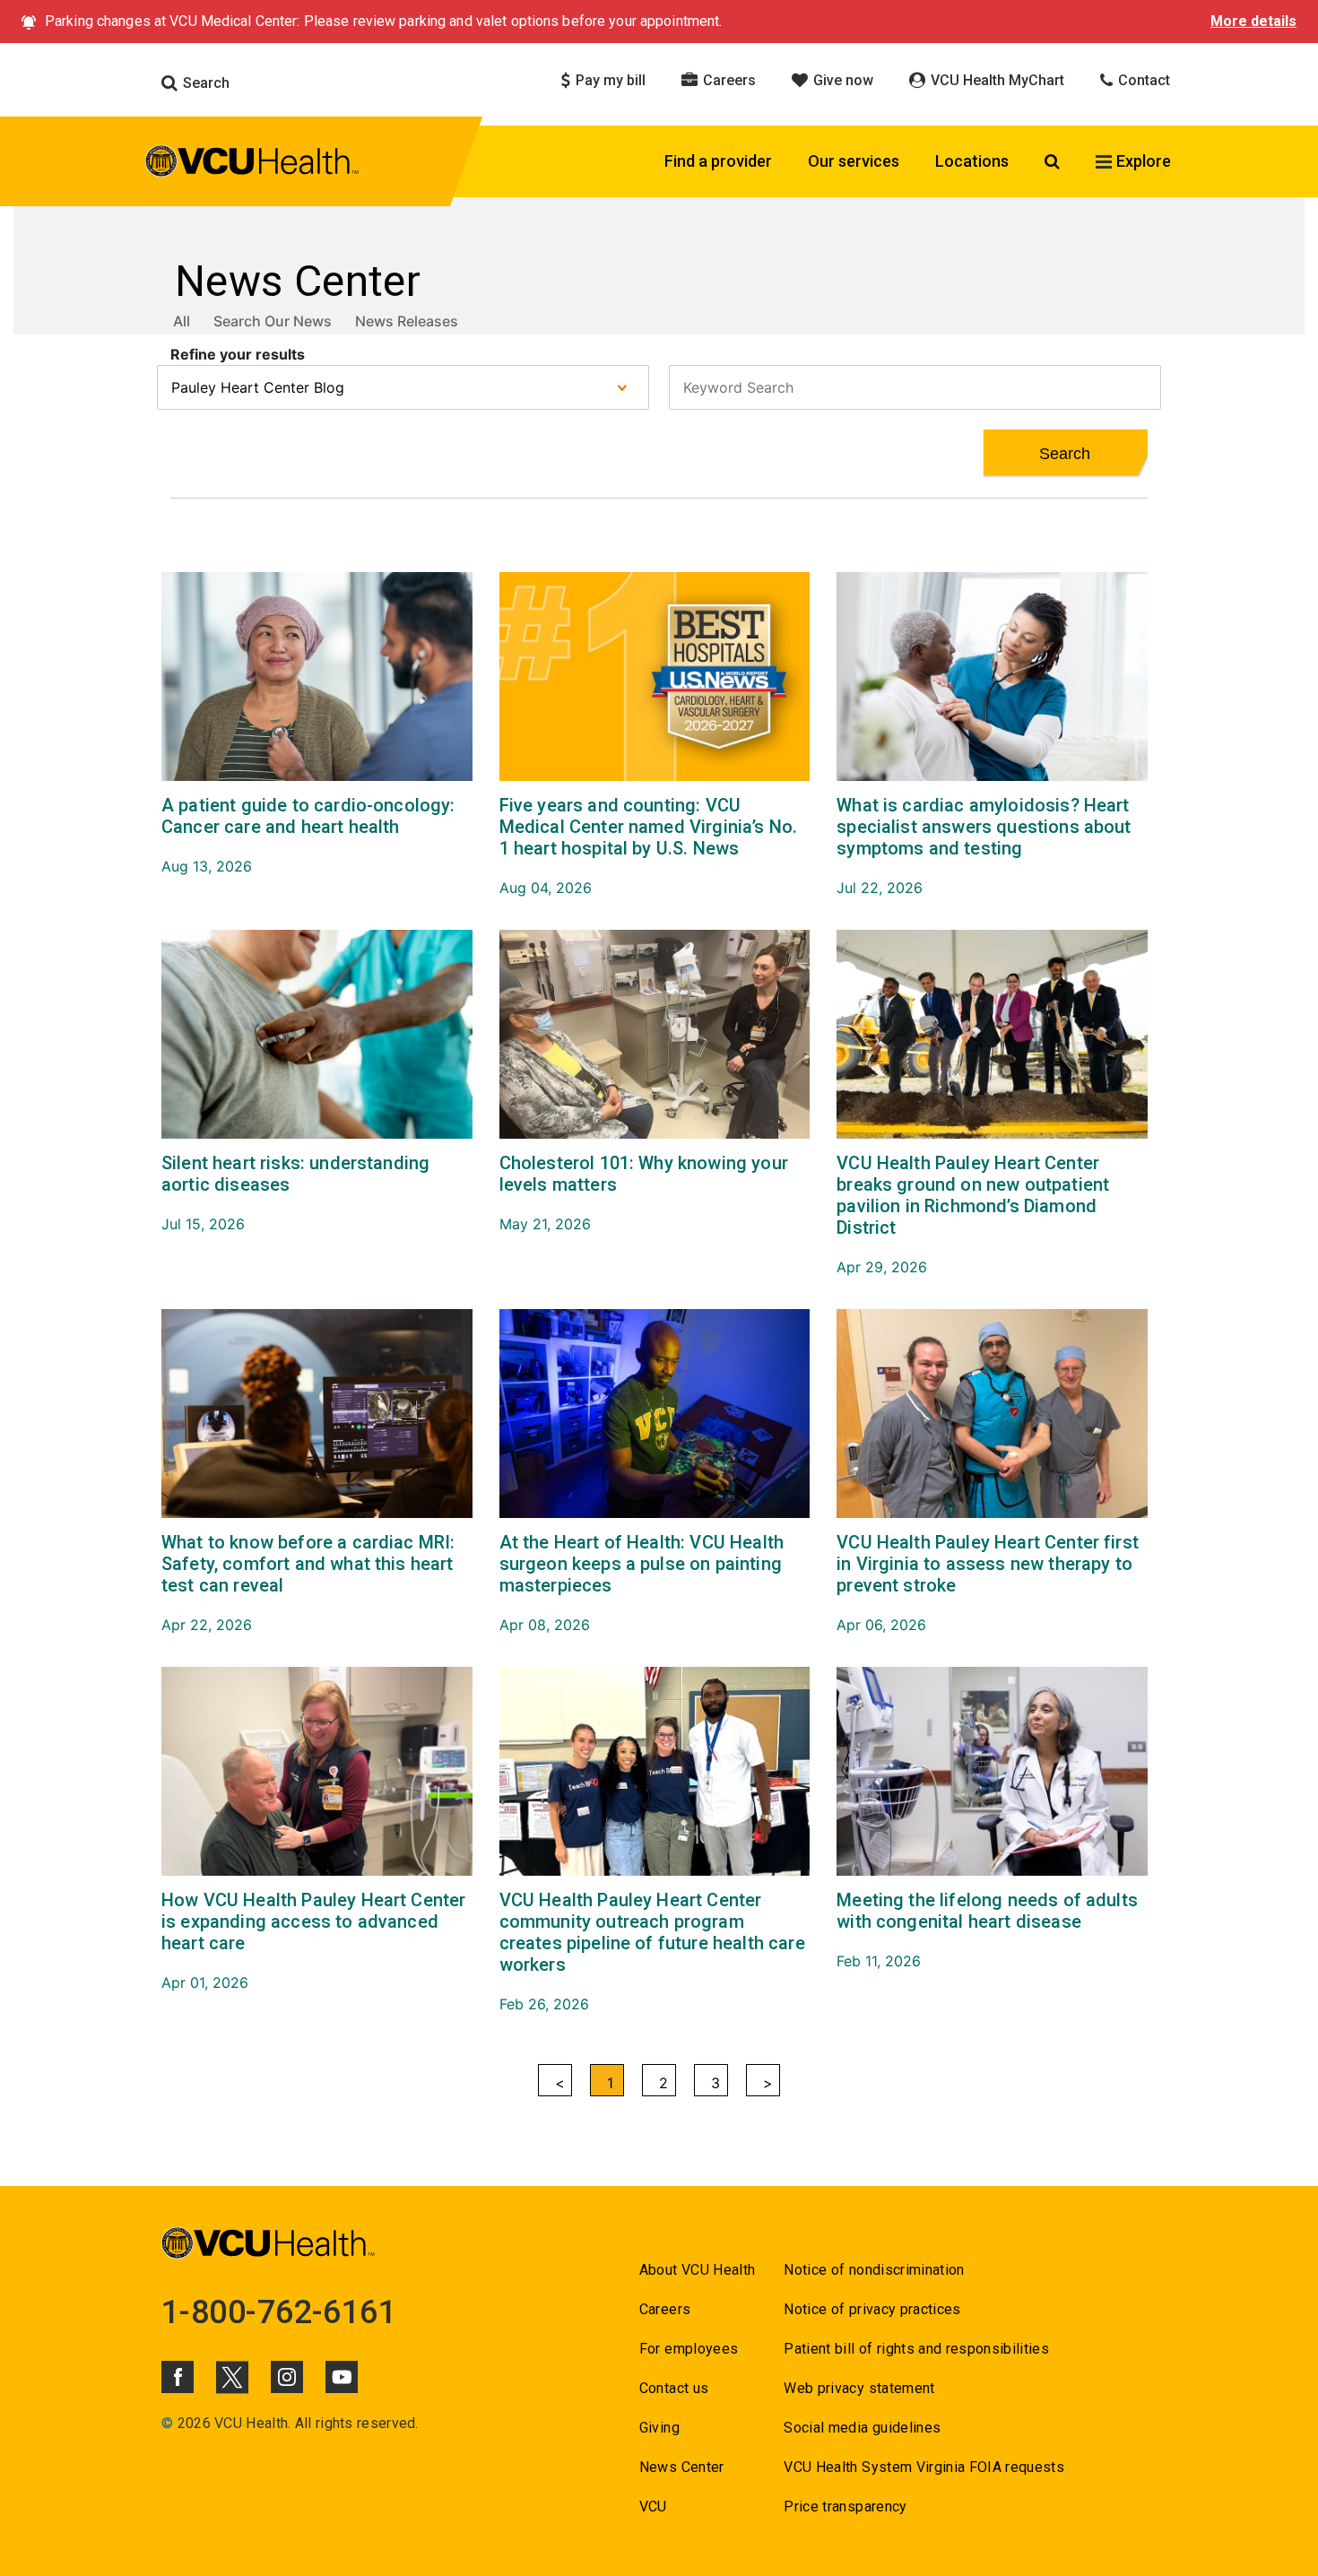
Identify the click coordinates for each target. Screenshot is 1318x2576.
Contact (1142, 80)
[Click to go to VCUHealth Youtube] (342, 2377)
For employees (689, 2349)
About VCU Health (697, 2270)
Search (204, 83)
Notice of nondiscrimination (874, 2270)
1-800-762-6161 (279, 2312)
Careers (728, 80)
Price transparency (845, 2507)
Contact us (674, 2388)
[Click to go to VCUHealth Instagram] (287, 2377)
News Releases (407, 321)
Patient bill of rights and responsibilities (916, 2349)
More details (1253, 21)
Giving (659, 2428)
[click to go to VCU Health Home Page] (252, 164)
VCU (653, 2507)
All (182, 321)
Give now (841, 80)
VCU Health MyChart (996, 80)
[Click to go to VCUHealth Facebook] (178, 2377)
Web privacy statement (859, 2388)
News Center (682, 2467)
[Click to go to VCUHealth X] (232, 2377)
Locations (972, 161)
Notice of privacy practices (872, 2309)
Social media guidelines (862, 2428)
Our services (854, 161)
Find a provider (718, 161)
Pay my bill (609, 80)
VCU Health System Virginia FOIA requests (924, 2467)
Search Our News (273, 321)
